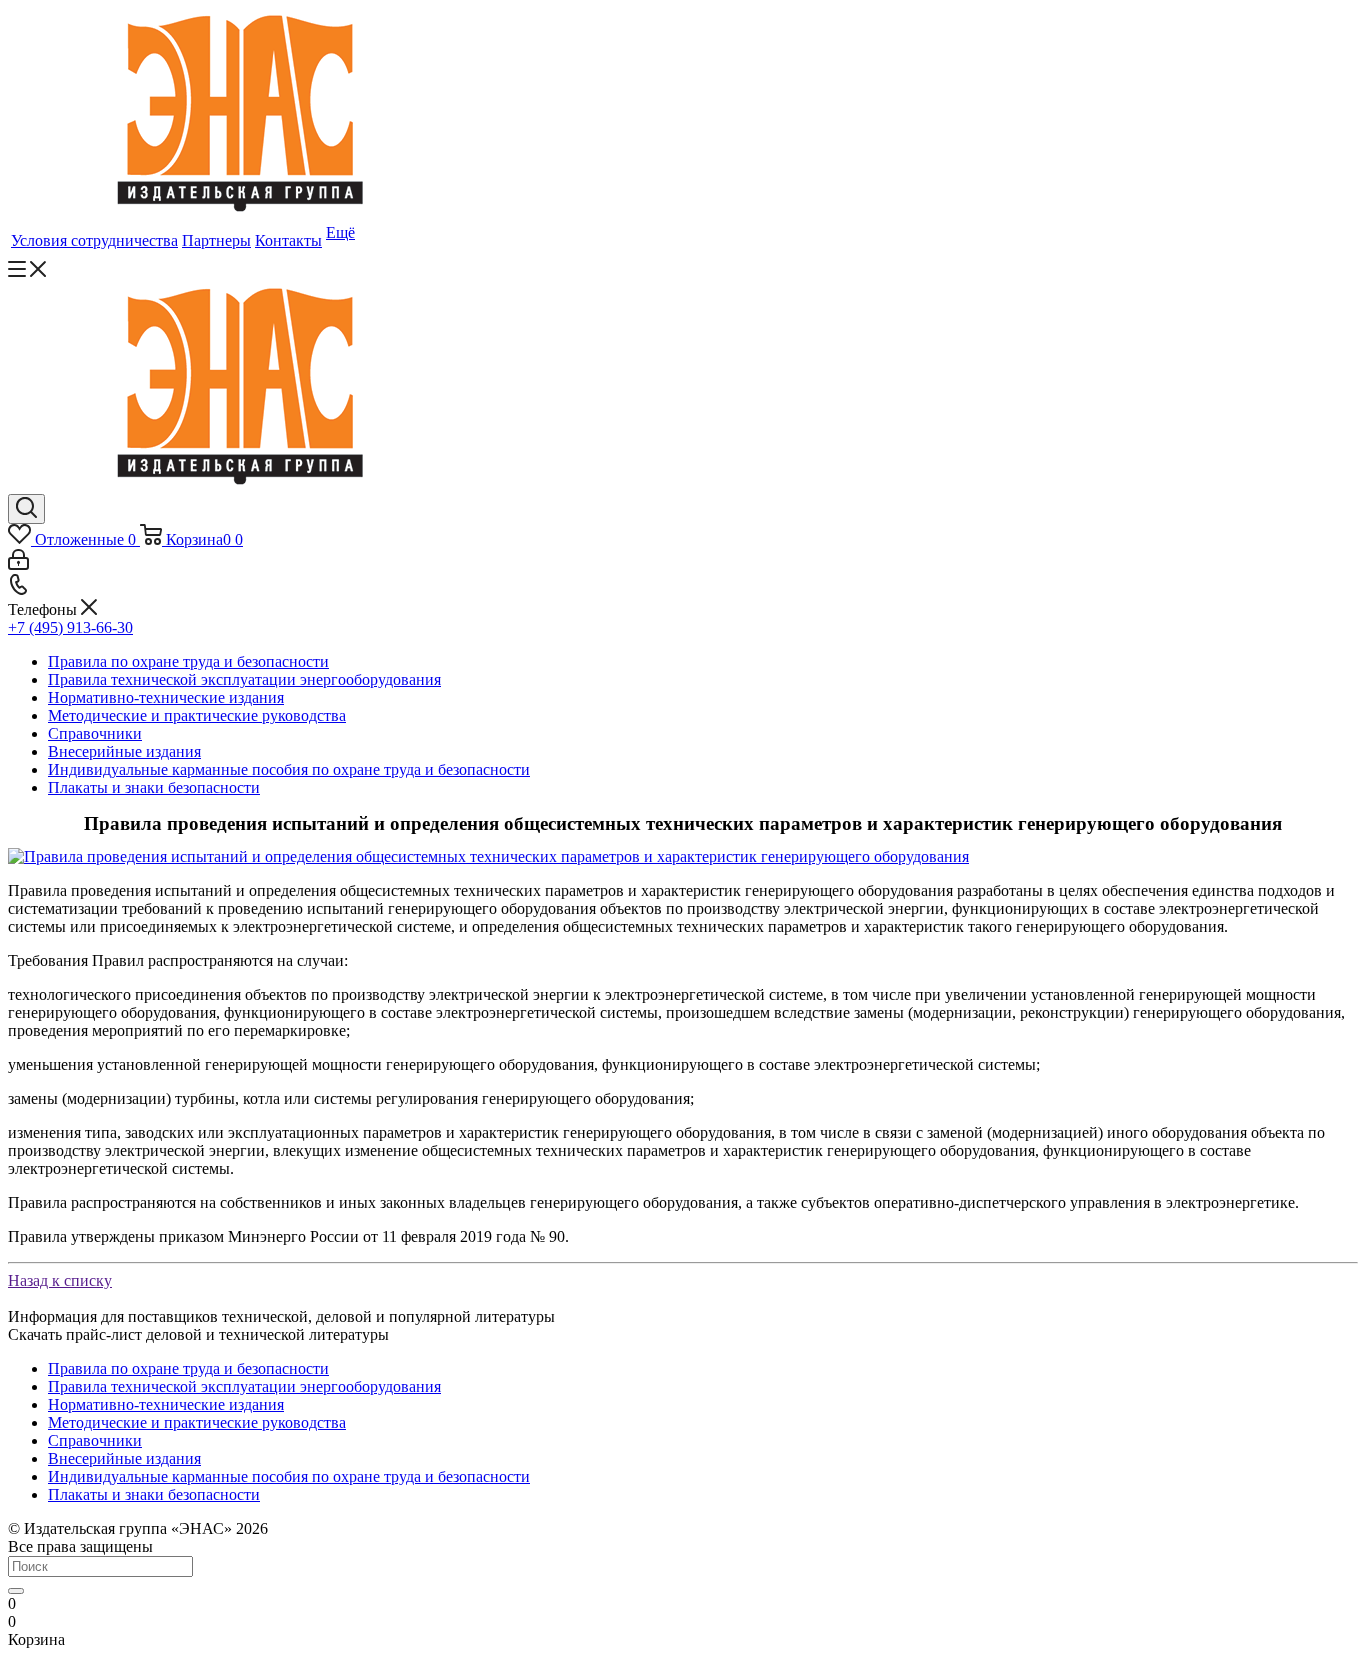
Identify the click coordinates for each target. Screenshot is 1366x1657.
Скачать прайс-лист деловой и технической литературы (198, 1334)
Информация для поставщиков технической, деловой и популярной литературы (281, 1316)
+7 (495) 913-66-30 (70, 627)
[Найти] (16, 1591)
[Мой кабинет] (18, 564)
